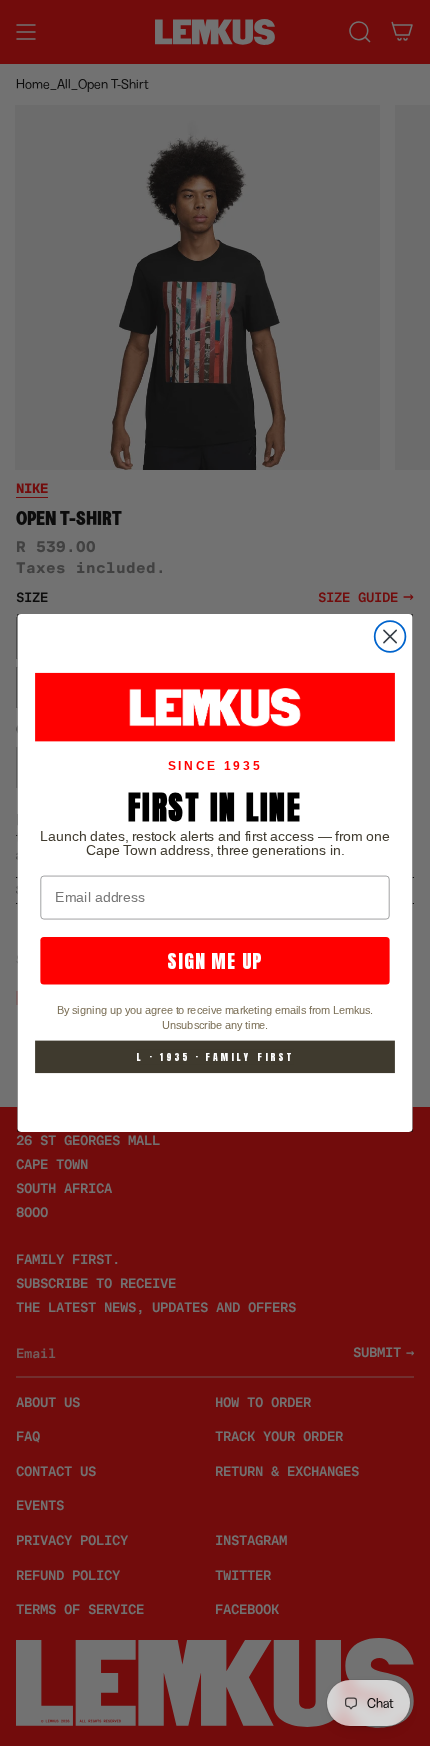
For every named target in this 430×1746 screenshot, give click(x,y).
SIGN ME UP (215, 960)
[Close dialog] (390, 636)
